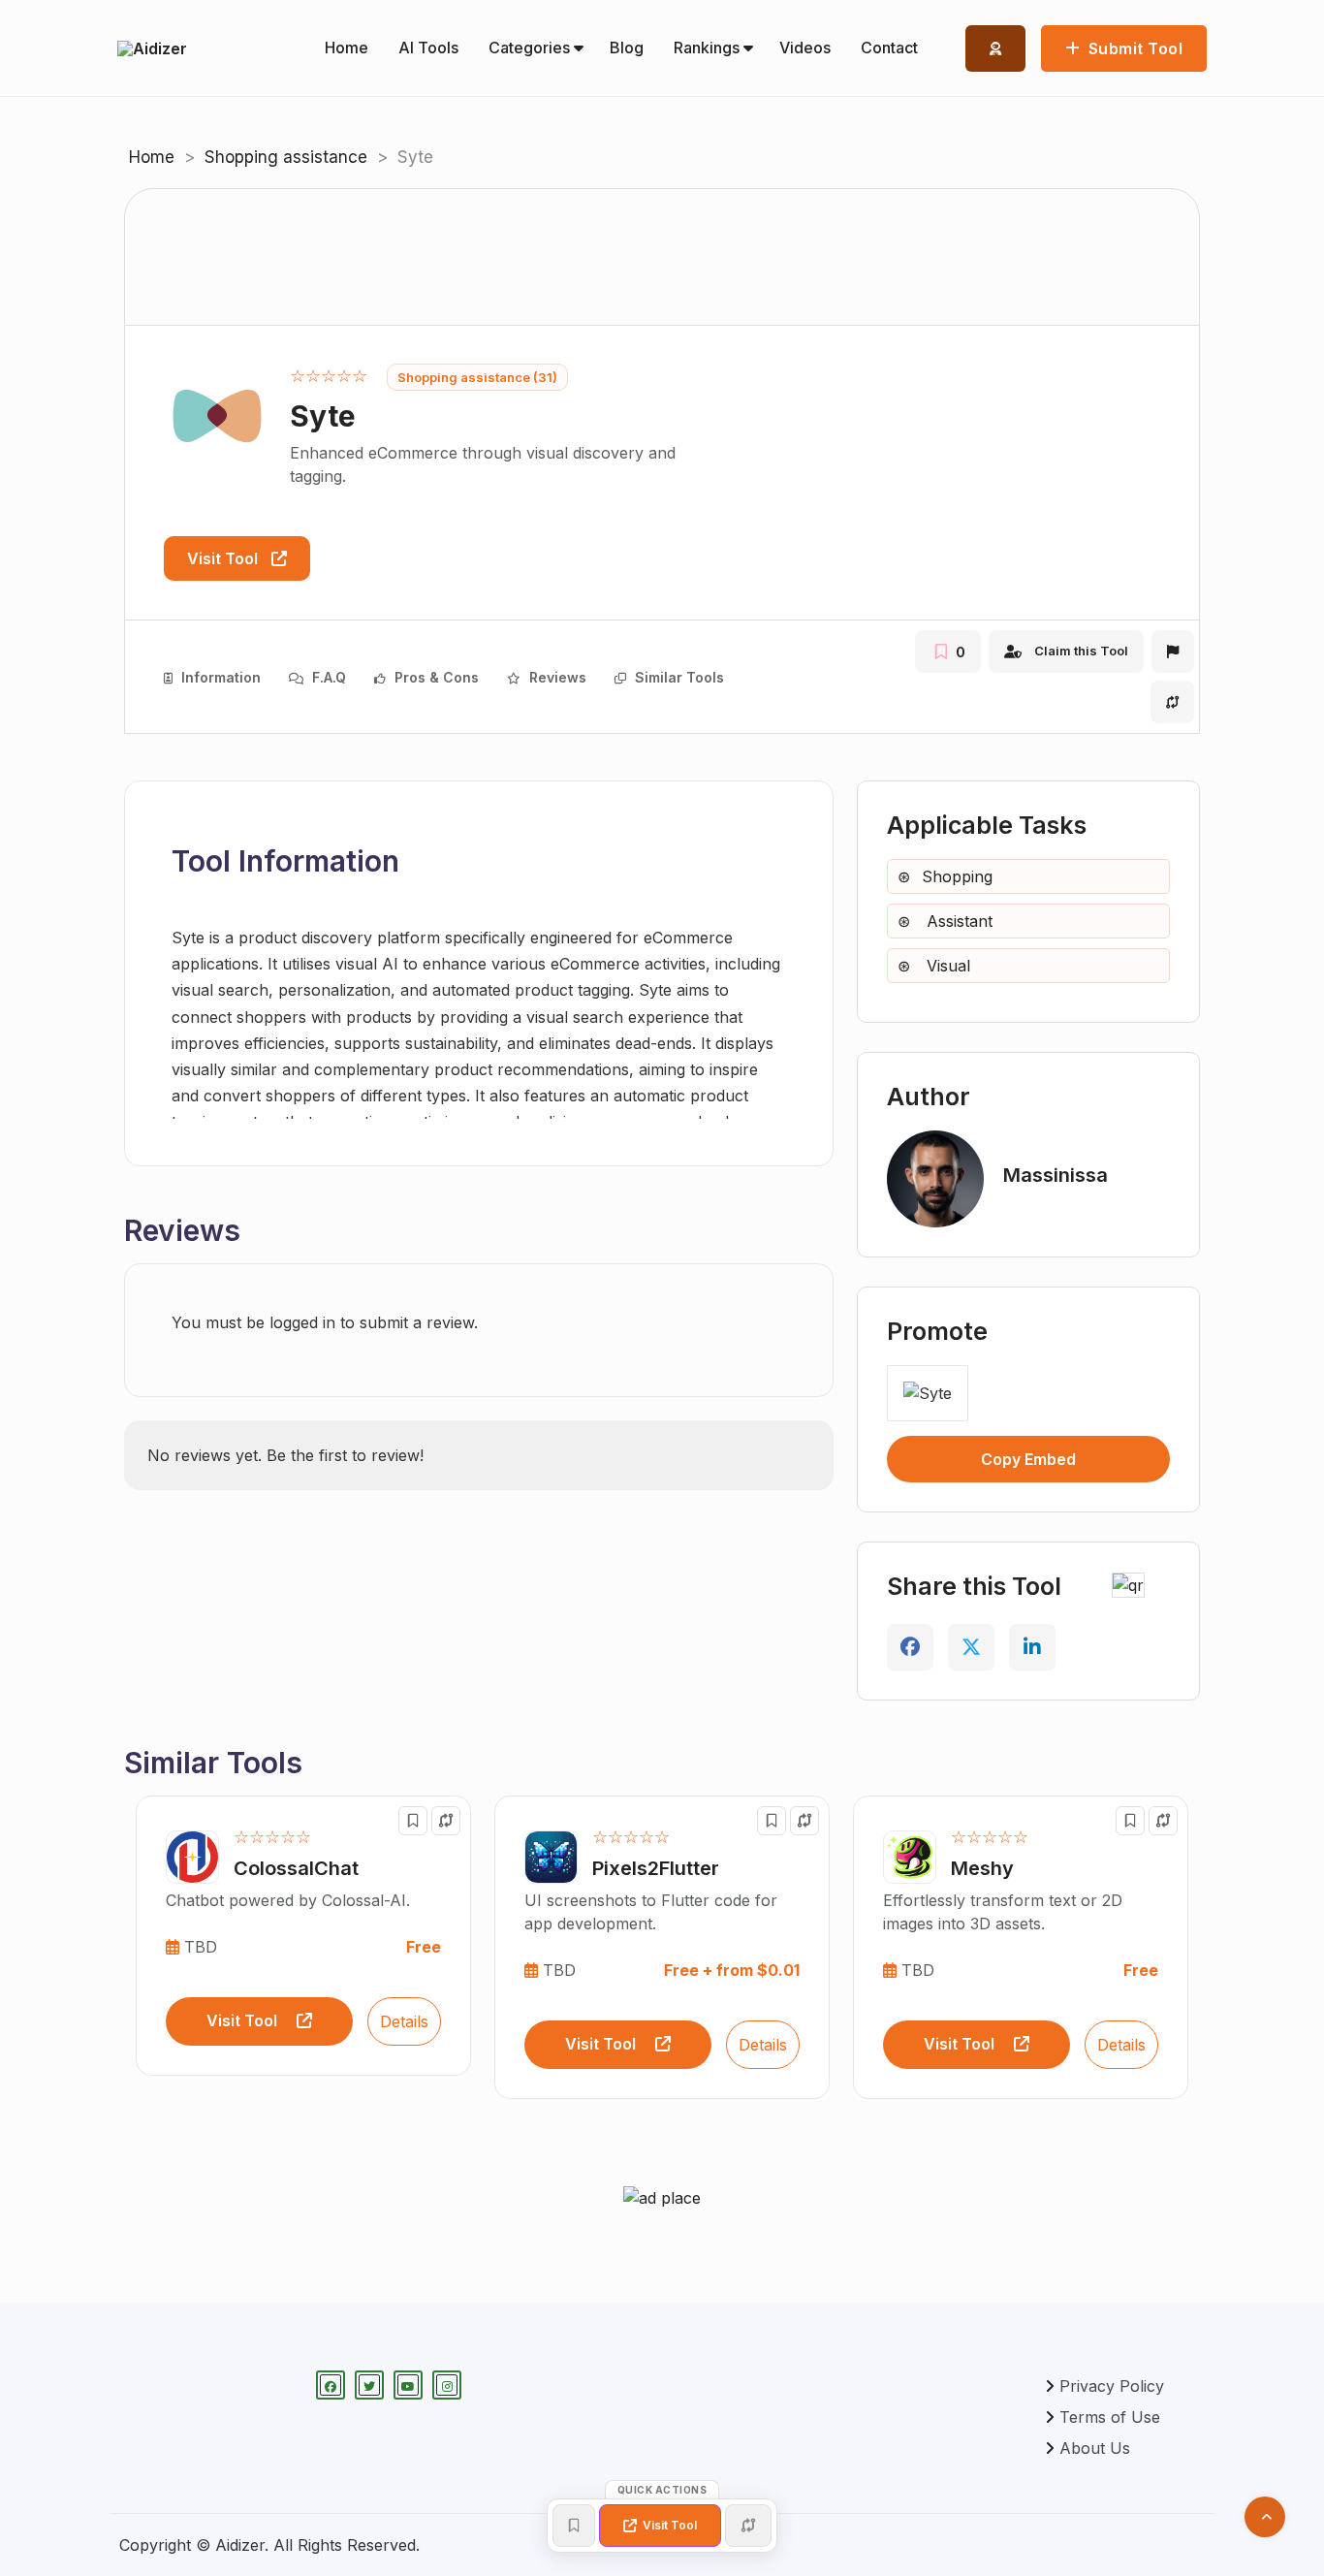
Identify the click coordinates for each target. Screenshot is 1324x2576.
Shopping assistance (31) (477, 377)
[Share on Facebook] (910, 1647)
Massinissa (1056, 1175)
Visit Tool (224, 558)
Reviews (556, 677)
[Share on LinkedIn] (1032, 1647)
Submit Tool (1133, 48)
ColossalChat (296, 1868)
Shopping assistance (286, 157)
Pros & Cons (435, 677)
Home (152, 157)
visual (946, 966)
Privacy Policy (1112, 2386)
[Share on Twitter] (971, 1647)
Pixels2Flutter (656, 1868)
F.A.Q (327, 677)
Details (404, 2021)
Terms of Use (1110, 2417)
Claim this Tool (1081, 651)
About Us (1095, 2448)
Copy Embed (1028, 1459)
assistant (957, 921)
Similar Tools (678, 677)
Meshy (982, 1868)
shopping (957, 876)
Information (219, 677)
